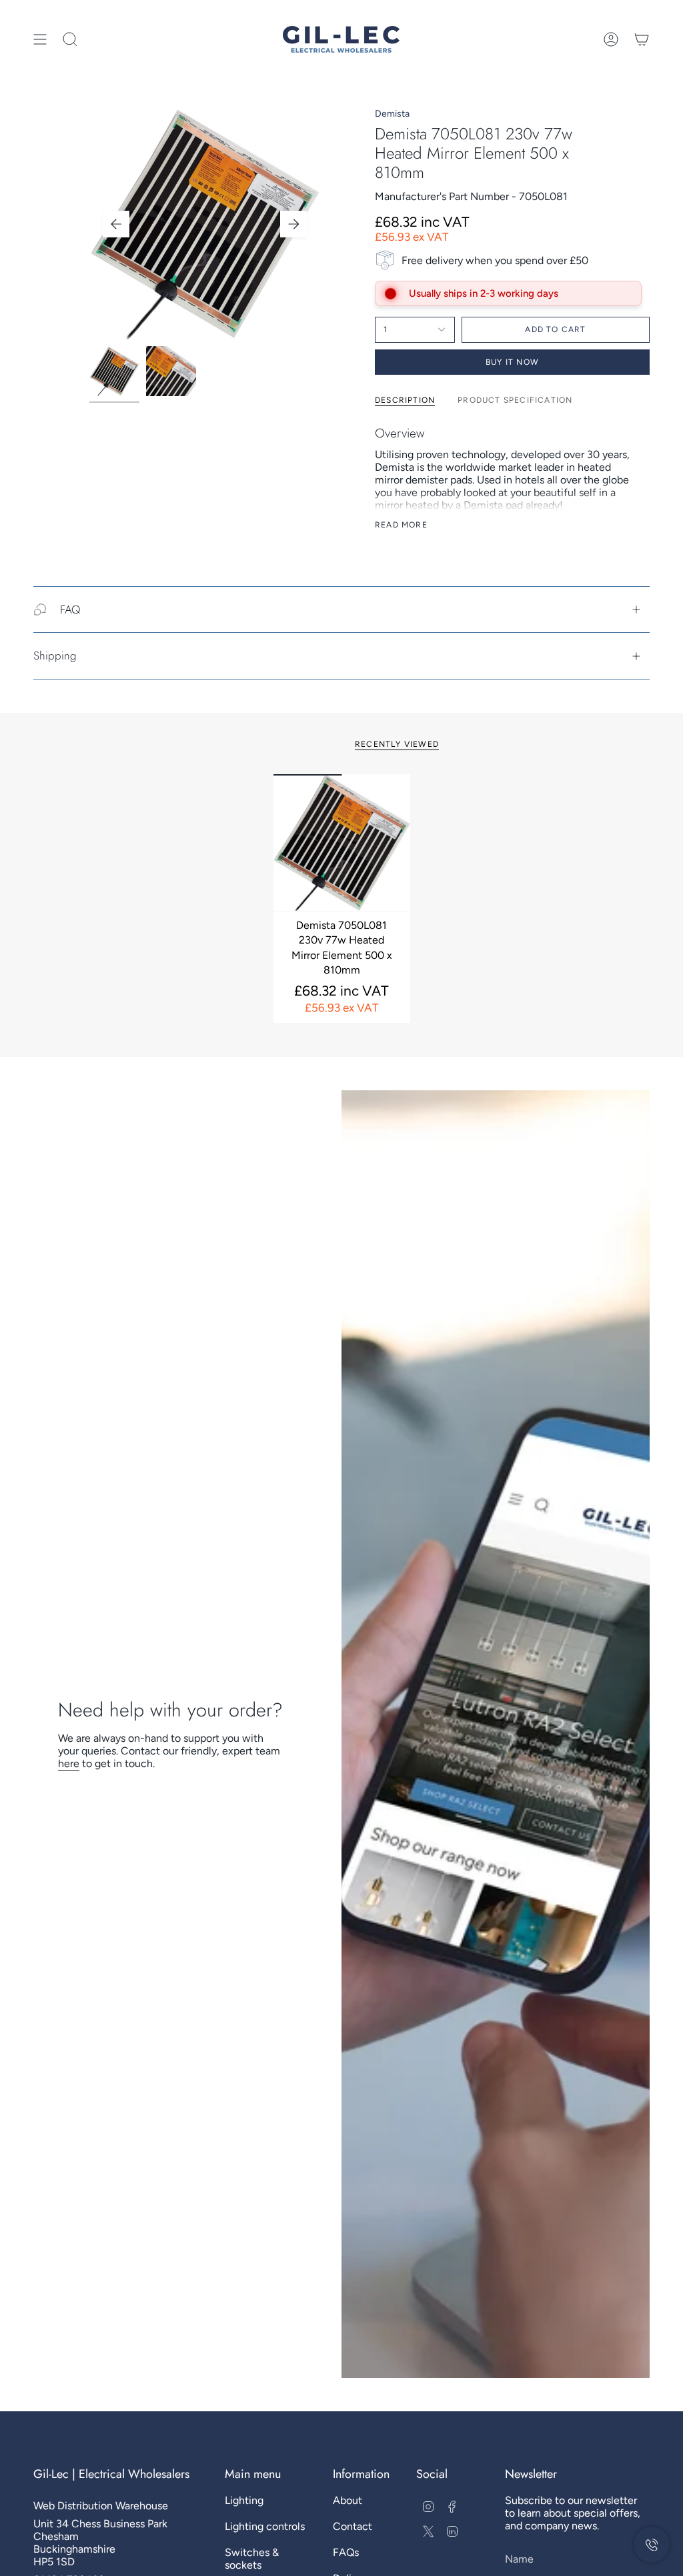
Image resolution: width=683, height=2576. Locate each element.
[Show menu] (40, 39)
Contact (353, 2526)
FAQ (70, 609)
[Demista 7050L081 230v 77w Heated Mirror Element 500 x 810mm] (342, 843)
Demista (392, 114)
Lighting (244, 2500)
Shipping (55, 656)
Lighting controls (265, 2526)
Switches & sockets (252, 2559)
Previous (116, 224)
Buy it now (512, 362)
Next (293, 224)
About (348, 2500)
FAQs (346, 2552)
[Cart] (642, 39)
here (69, 1763)
